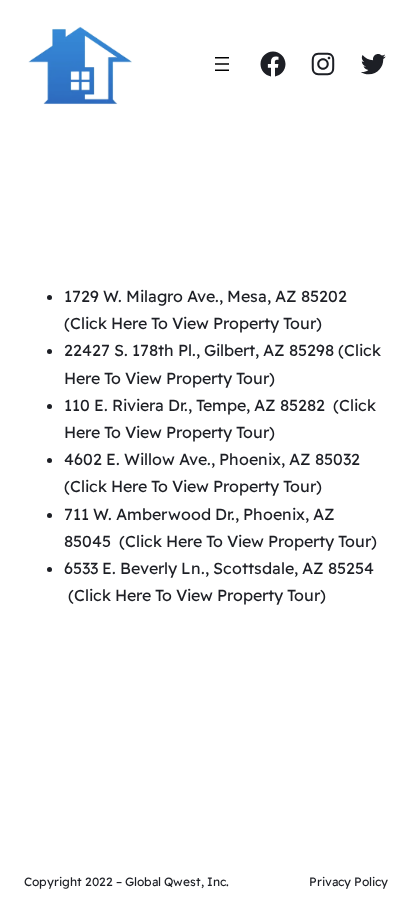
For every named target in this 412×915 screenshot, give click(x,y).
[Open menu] (222, 64)
